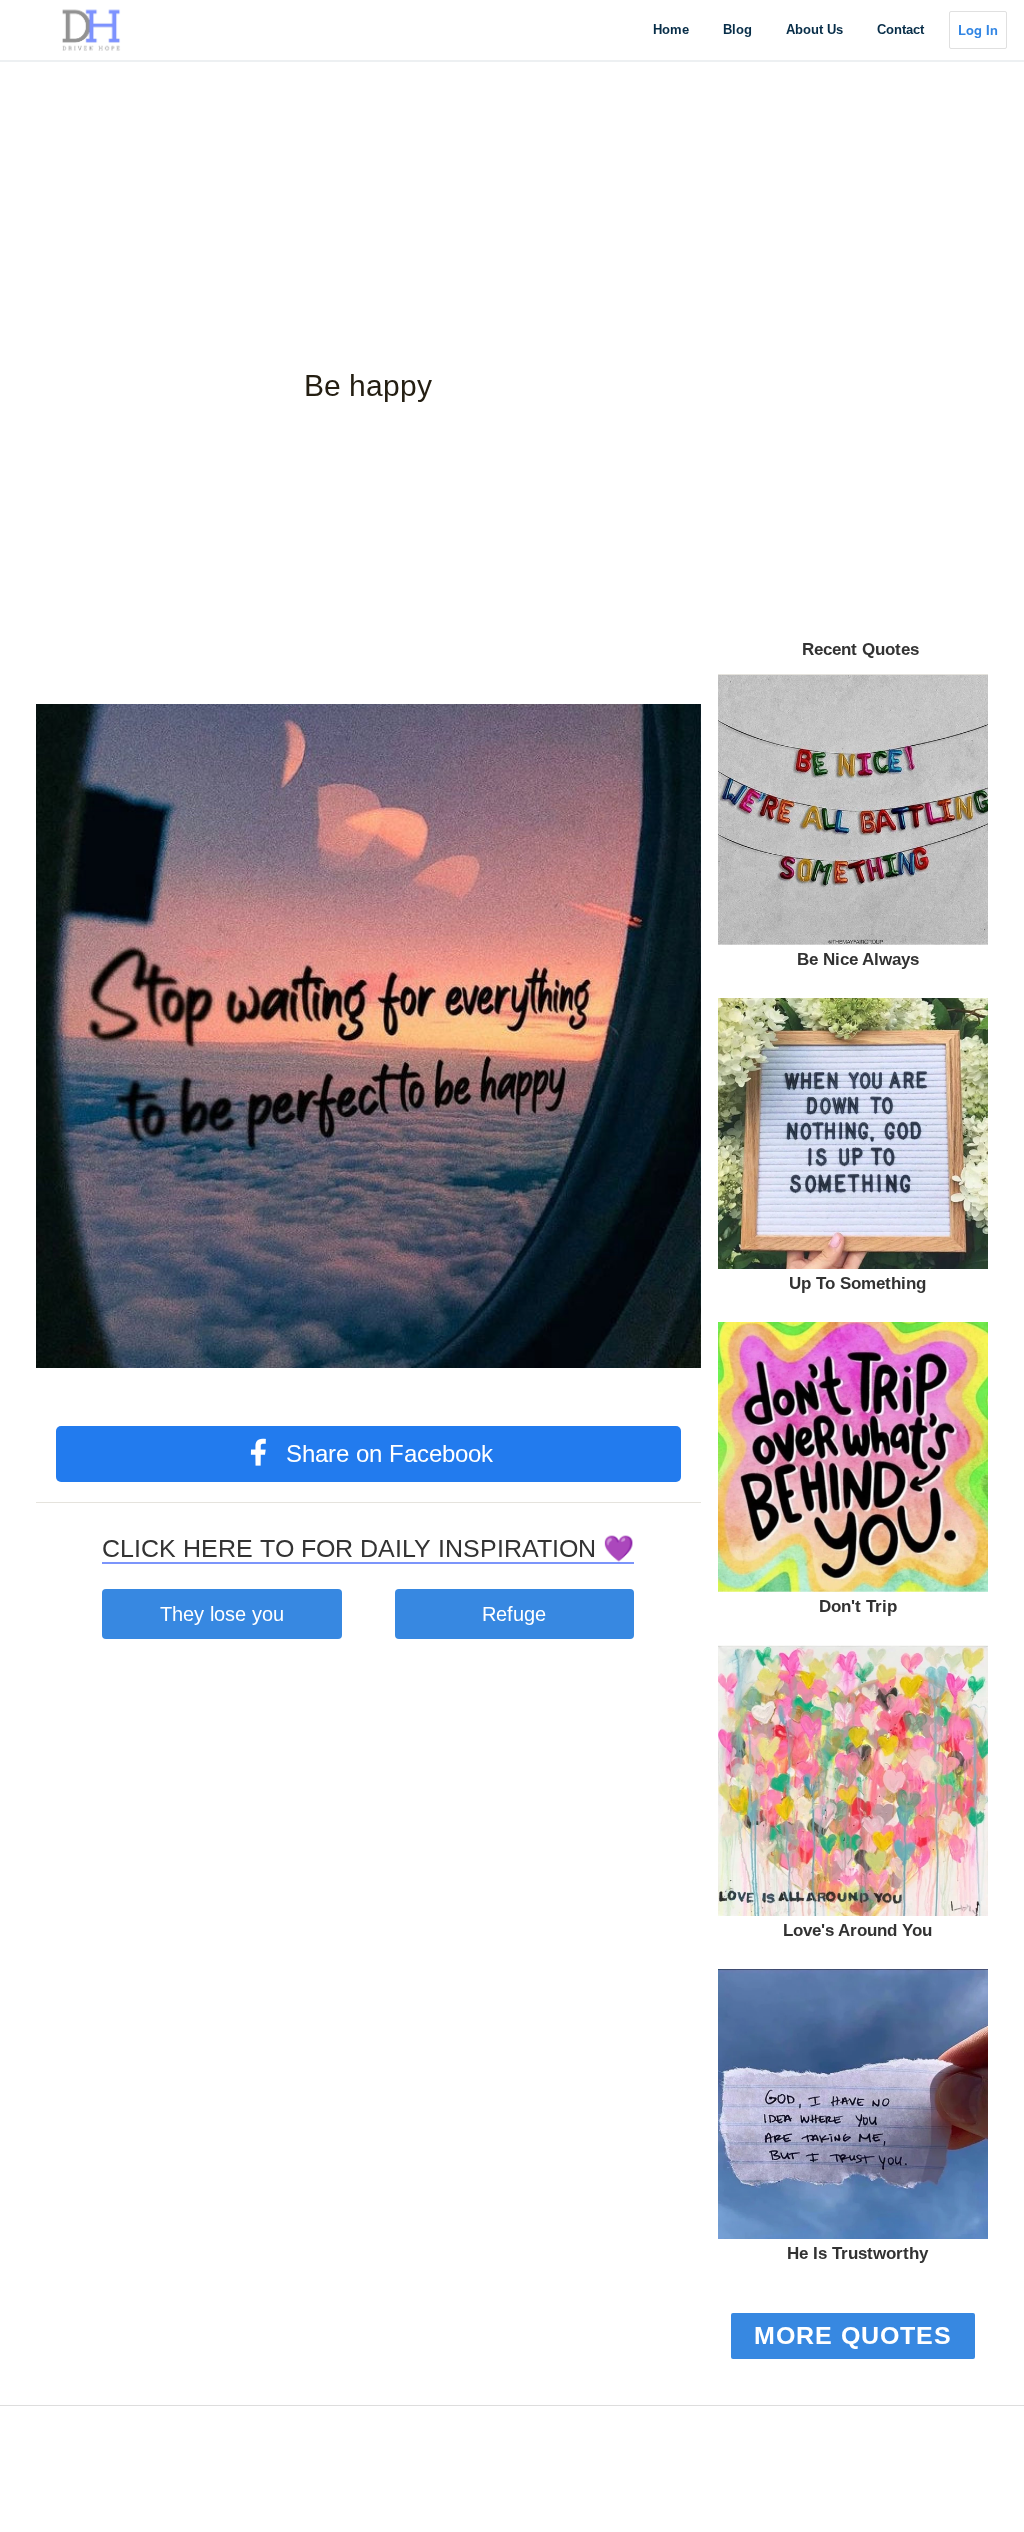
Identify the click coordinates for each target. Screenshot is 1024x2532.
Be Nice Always (858, 959)
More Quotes (853, 2335)
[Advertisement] (512, 140)
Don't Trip (858, 1606)
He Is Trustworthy (857, 2253)
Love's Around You (857, 1930)
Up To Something (857, 1283)
